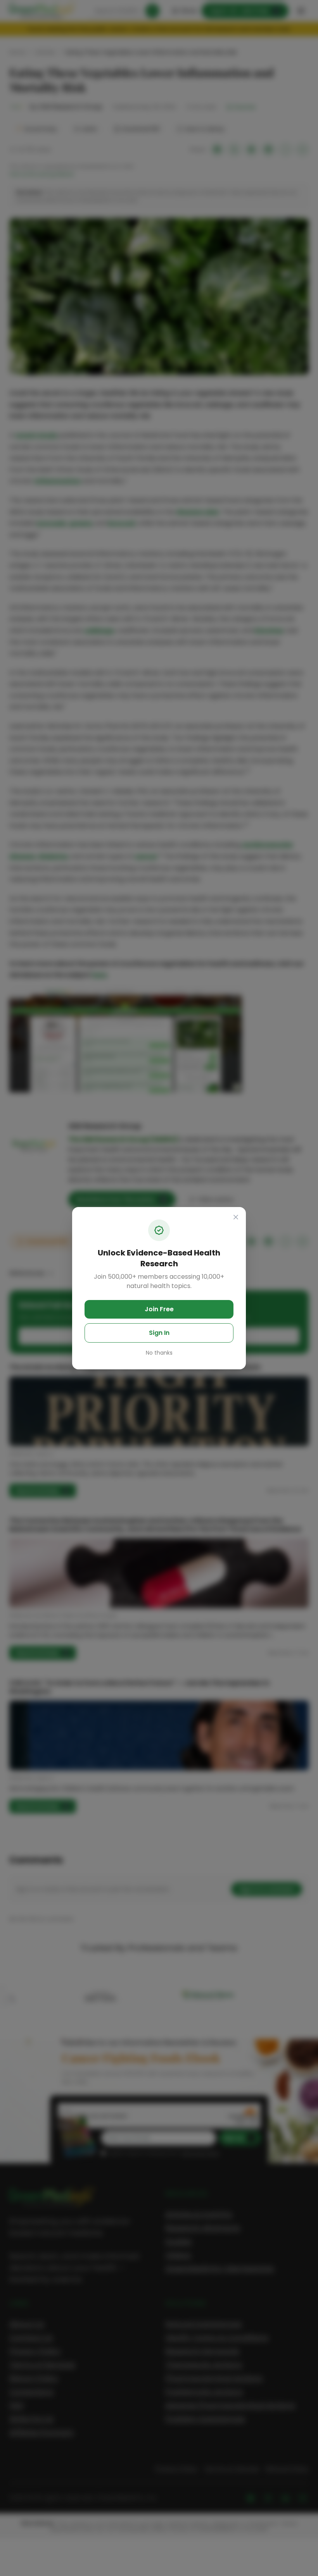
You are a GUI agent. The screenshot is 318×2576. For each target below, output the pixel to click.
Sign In (159, 1333)
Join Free (159, 1309)
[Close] (236, 1217)
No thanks (159, 1353)
